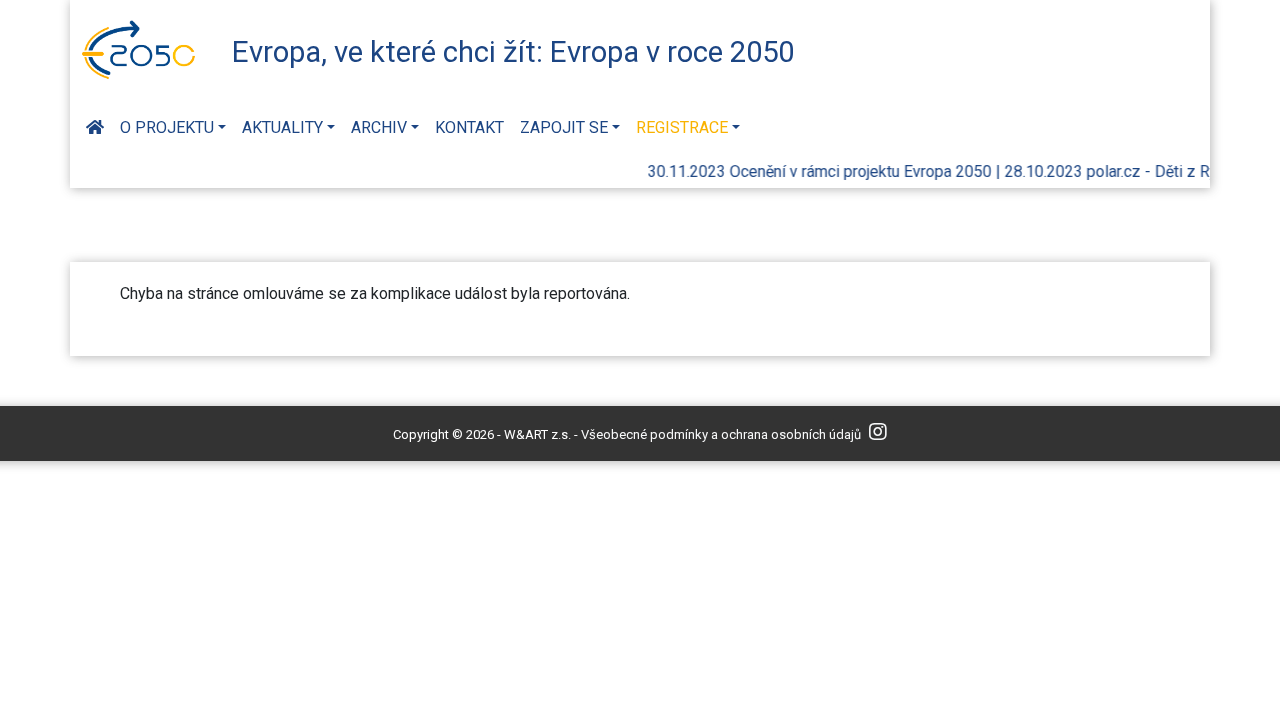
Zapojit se (564, 127)
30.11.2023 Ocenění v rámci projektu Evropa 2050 (814, 171)
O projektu (167, 127)
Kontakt (469, 127)
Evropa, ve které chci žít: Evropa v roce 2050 (513, 52)
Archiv (379, 127)
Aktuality (282, 127)
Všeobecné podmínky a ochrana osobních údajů (721, 434)
